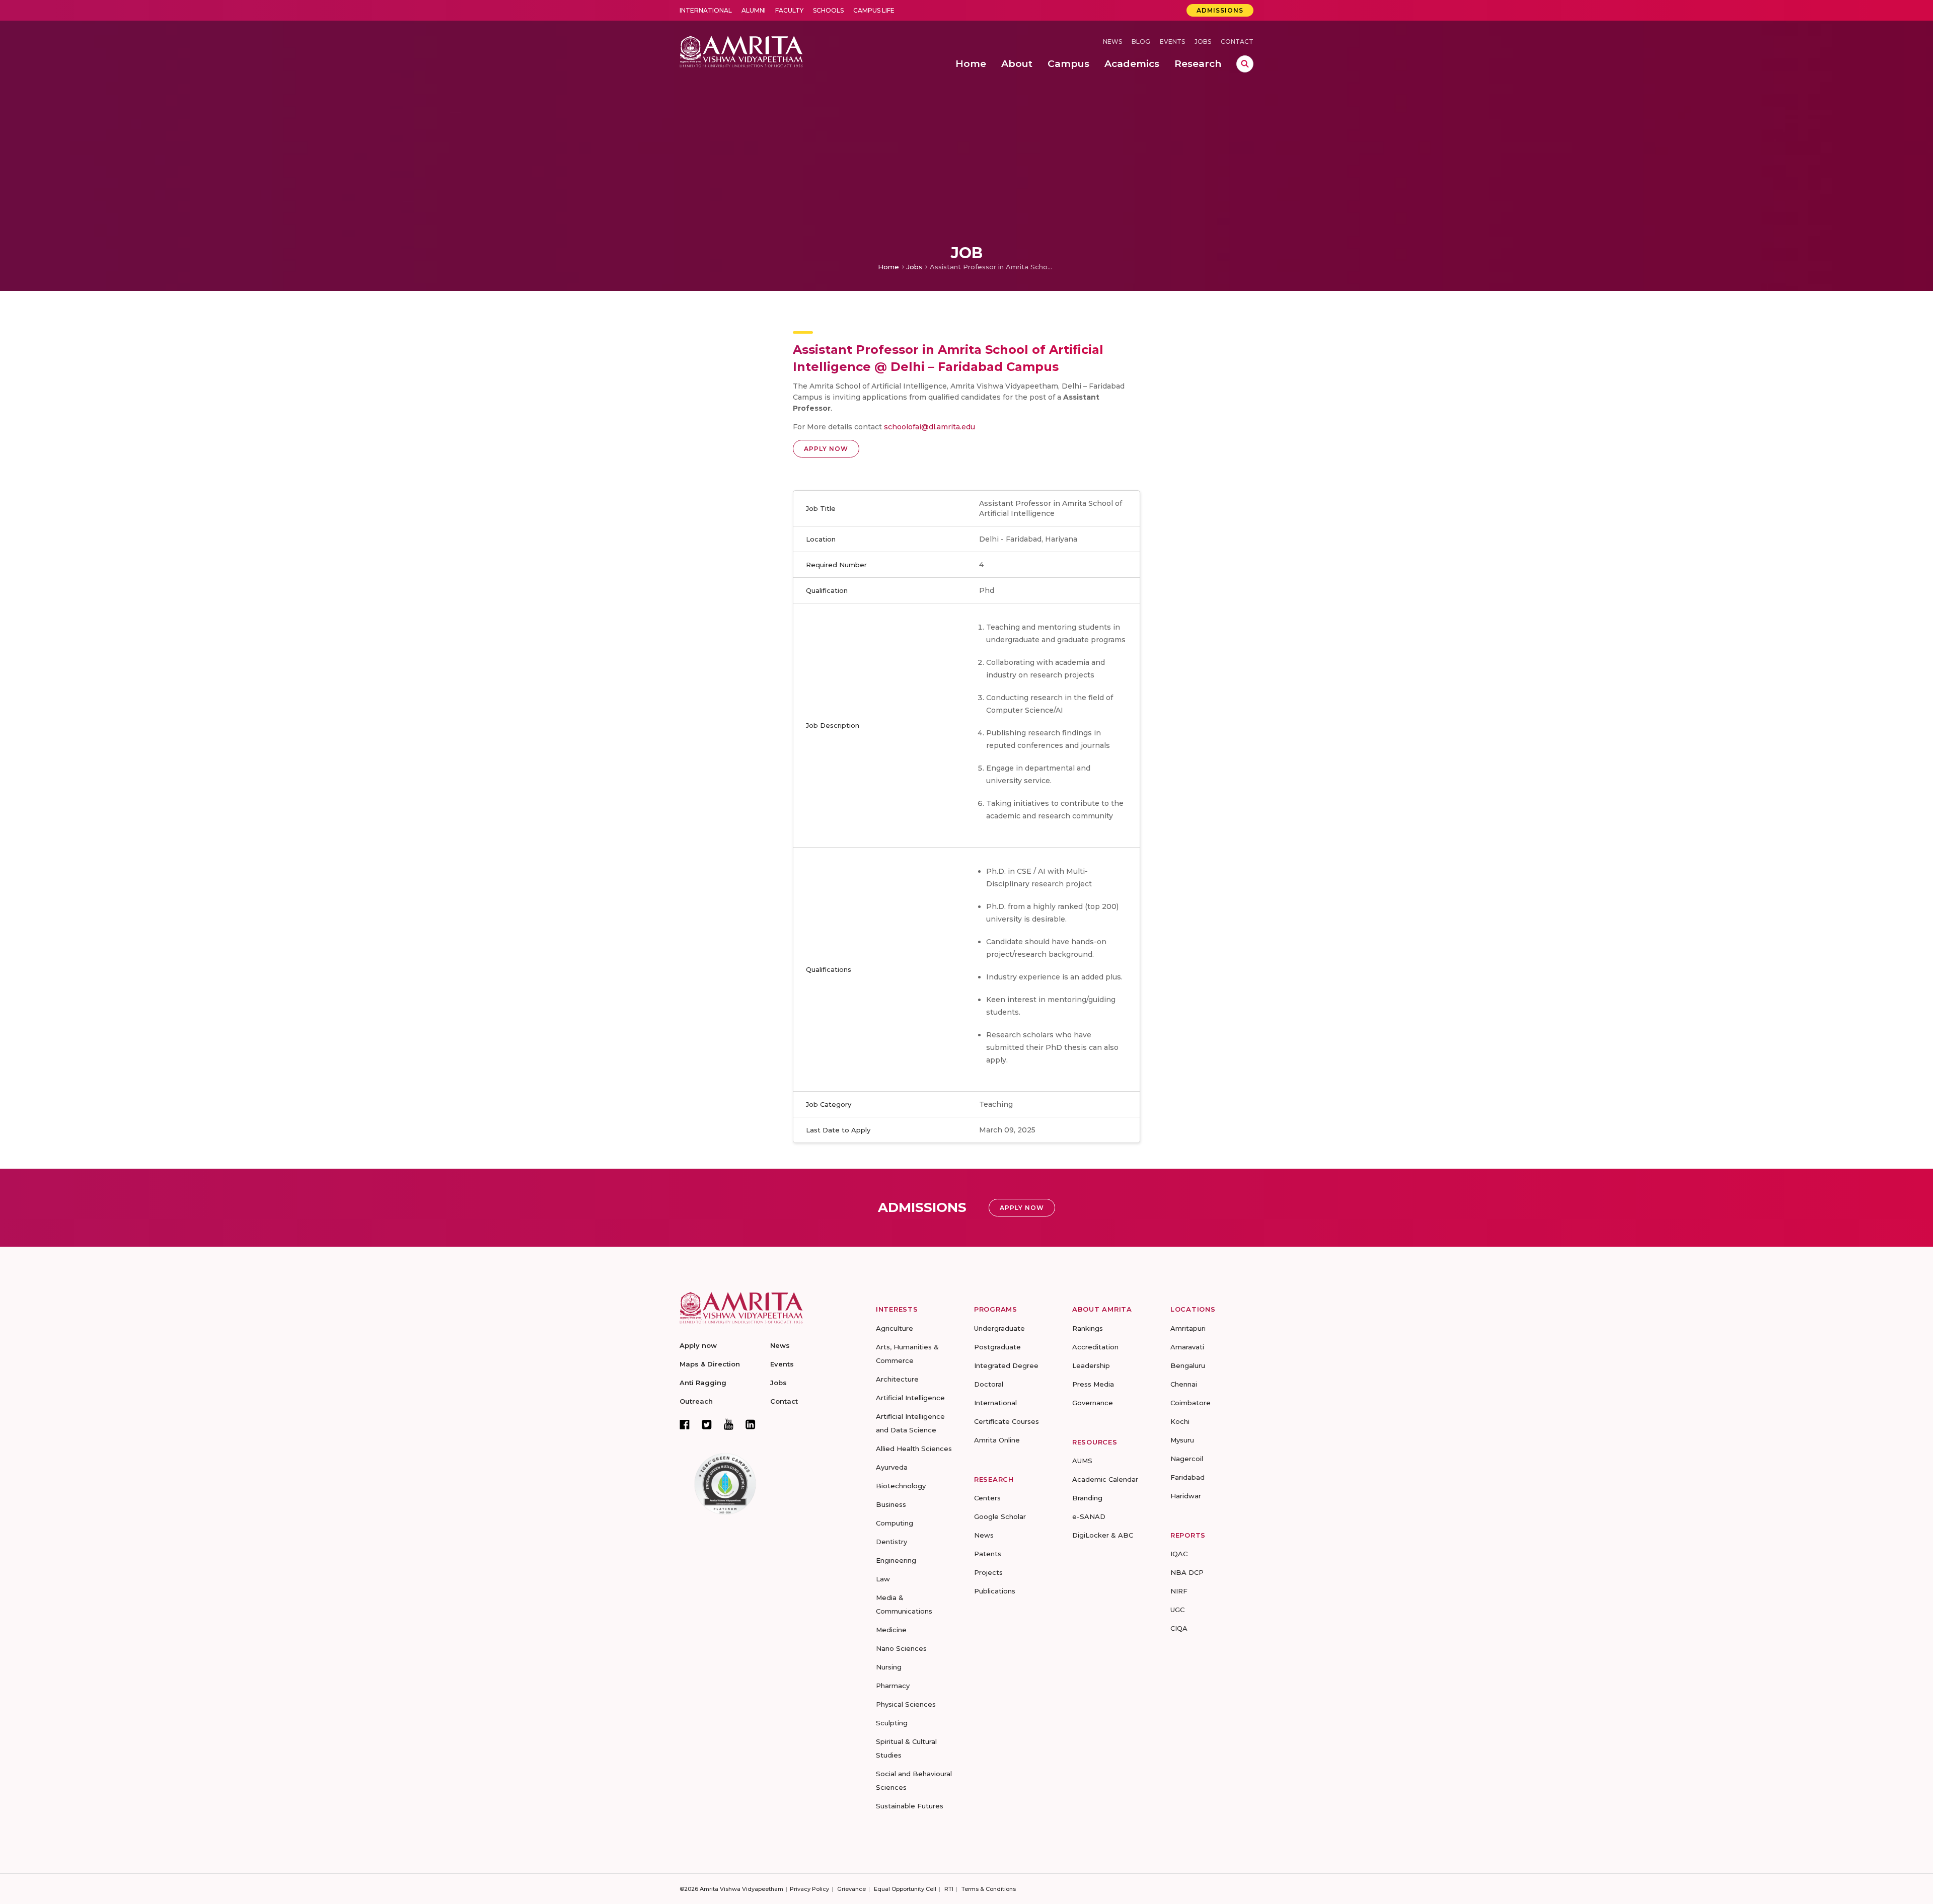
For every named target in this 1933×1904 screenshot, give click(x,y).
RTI (949, 1889)
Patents (988, 1554)
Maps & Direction (710, 1364)
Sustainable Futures (910, 1806)
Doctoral (989, 1384)
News (1112, 42)
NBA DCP (1187, 1572)
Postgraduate (997, 1347)
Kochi (1180, 1421)
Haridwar (1186, 1496)
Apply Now (826, 449)
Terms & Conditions (989, 1889)
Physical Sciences (906, 1704)
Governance (1093, 1403)
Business (891, 1504)
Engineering (896, 1560)
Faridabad (1187, 1477)
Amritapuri (1188, 1328)
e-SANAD (1089, 1516)
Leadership (1091, 1365)
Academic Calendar (1105, 1479)
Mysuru (1182, 1440)
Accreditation (1095, 1347)
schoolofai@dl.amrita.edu (930, 427)
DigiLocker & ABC (1103, 1535)
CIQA (1179, 1628)
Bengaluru (1188, 1365)
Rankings (1088, 1328)
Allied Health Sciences (914, 1449)
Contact (1237, 42)
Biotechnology (901, 1486)
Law (883, 1579)
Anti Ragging (703, 1383)
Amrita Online (997, 1440)
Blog (1141, 42)
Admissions (1220, 10)
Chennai (1184, 1384)
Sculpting (892, 1723)
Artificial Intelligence (910, 1398)
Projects (988, 1572)
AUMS (1082, 1461)
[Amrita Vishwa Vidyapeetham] (741, 51)
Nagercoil (1187, 1459)
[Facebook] (685, 1424)
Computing (895, 1523)
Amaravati (1187, 1347)
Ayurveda (892, 1467)
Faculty (789, 10)
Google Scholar (1000, 1516)
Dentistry (891, 1542)
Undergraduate (999, 1328)
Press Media (1093, 1384)
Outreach (696, 1401)
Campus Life (874, 10)
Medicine (891, 1630)
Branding (1087, 1498)
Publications (995, 1591)
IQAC (1179, 1554)
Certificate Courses (1007, 1421)
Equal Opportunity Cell (905, 1889)
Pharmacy (893, 1686)
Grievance (851, 1889)
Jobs (1203, 42)
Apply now (698, 1345)
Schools (828, 10)
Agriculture (895, 1328)
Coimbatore (1191, 1403)
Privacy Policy (809, 1889)
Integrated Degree (1006, 1365)
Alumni (754, 10)
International (706, 10)
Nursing (889, 1667)
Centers (987, 1498)
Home (888, 267)
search (1245, 64)
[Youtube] (729, 1424)
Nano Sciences (901, 1648)
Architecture (897, 1379)
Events (1172, 42)
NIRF (1179, 1591)
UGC (1177, 1610)
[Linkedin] (751, 1424)
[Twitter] (707, 1424)
